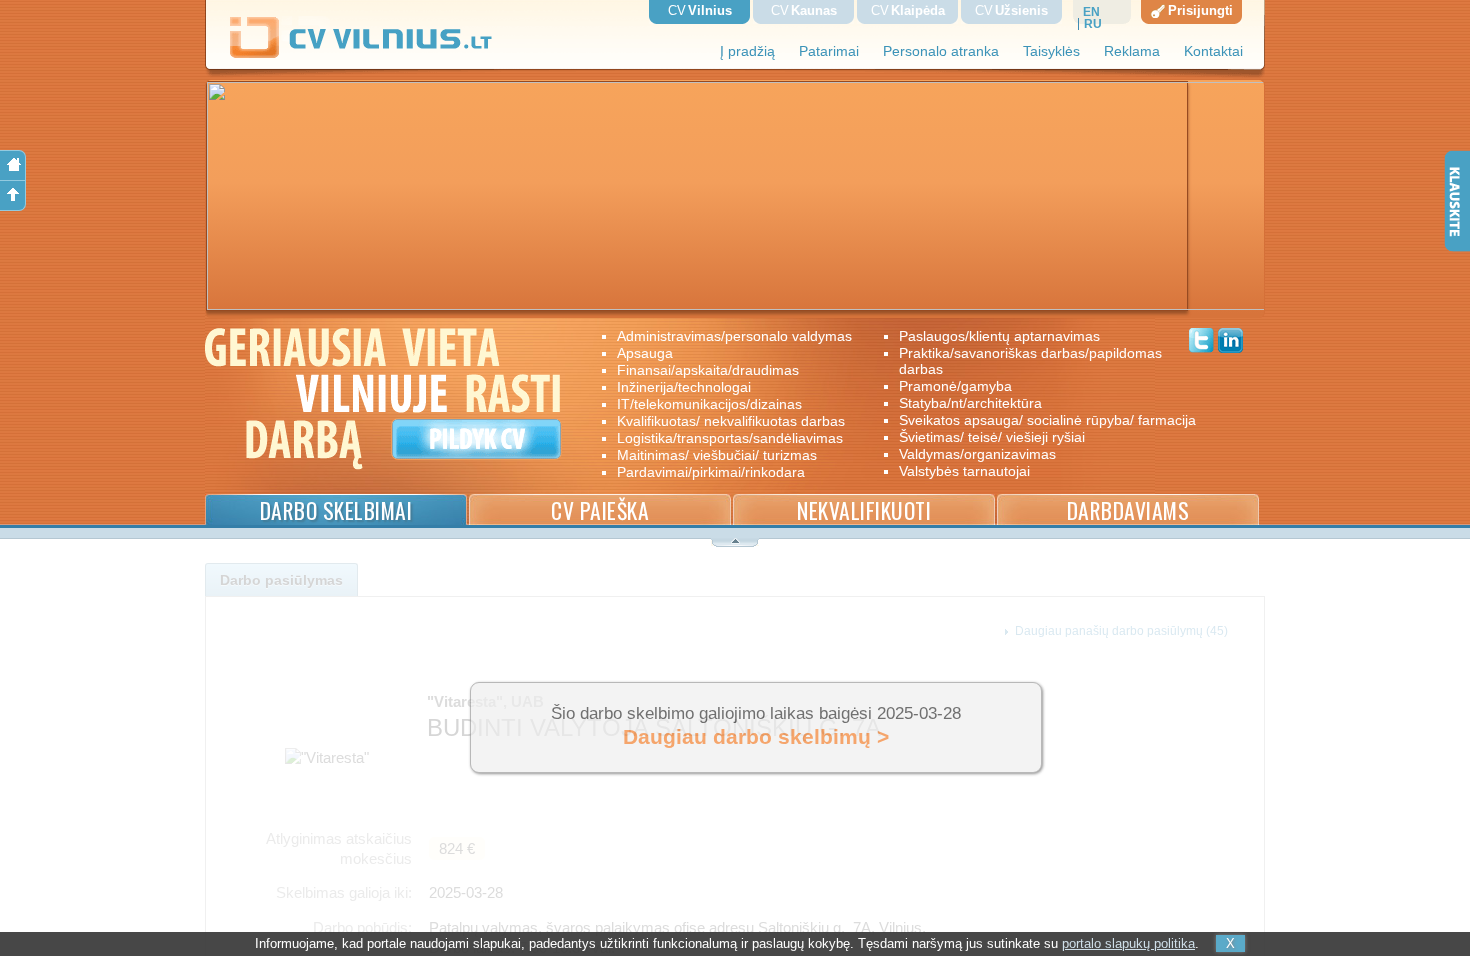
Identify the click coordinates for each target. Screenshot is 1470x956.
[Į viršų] (13, 196)
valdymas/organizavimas (977, 454)
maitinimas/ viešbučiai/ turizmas (717, 455)
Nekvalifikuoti (864, 510)
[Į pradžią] (13, 165)
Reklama (1132, 51)
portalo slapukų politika (1128, 943)
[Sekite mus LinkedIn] (1230, 343)
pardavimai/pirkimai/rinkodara (711, 472)
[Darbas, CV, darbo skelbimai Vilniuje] (369, 54)
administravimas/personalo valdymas (734, 336)
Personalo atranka (941, 51)
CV (700, 10)
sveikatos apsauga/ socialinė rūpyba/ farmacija (1033, 420)
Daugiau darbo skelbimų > (756, 737)
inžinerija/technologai (684, 387)
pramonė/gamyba (955, 386)
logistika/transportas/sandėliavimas (730, 438)
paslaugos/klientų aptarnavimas (999, 336)
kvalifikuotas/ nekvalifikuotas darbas (731, 421)
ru (1093, 24)
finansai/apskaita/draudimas (708, 370)
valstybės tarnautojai (964, 471)
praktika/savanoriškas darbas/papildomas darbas (1030, 361)
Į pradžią (747, 51)
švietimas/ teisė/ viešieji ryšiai (992, 437)
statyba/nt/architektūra (970, 403)
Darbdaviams (1128, 510)
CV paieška (600, 510)
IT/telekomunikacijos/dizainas (709, 404)
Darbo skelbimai (336, 510)
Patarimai (829, 51)
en (1091, 12)
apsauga (645, 353)
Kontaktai (1213, 51)
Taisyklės (1051, 51)
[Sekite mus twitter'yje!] (1201, 343)
